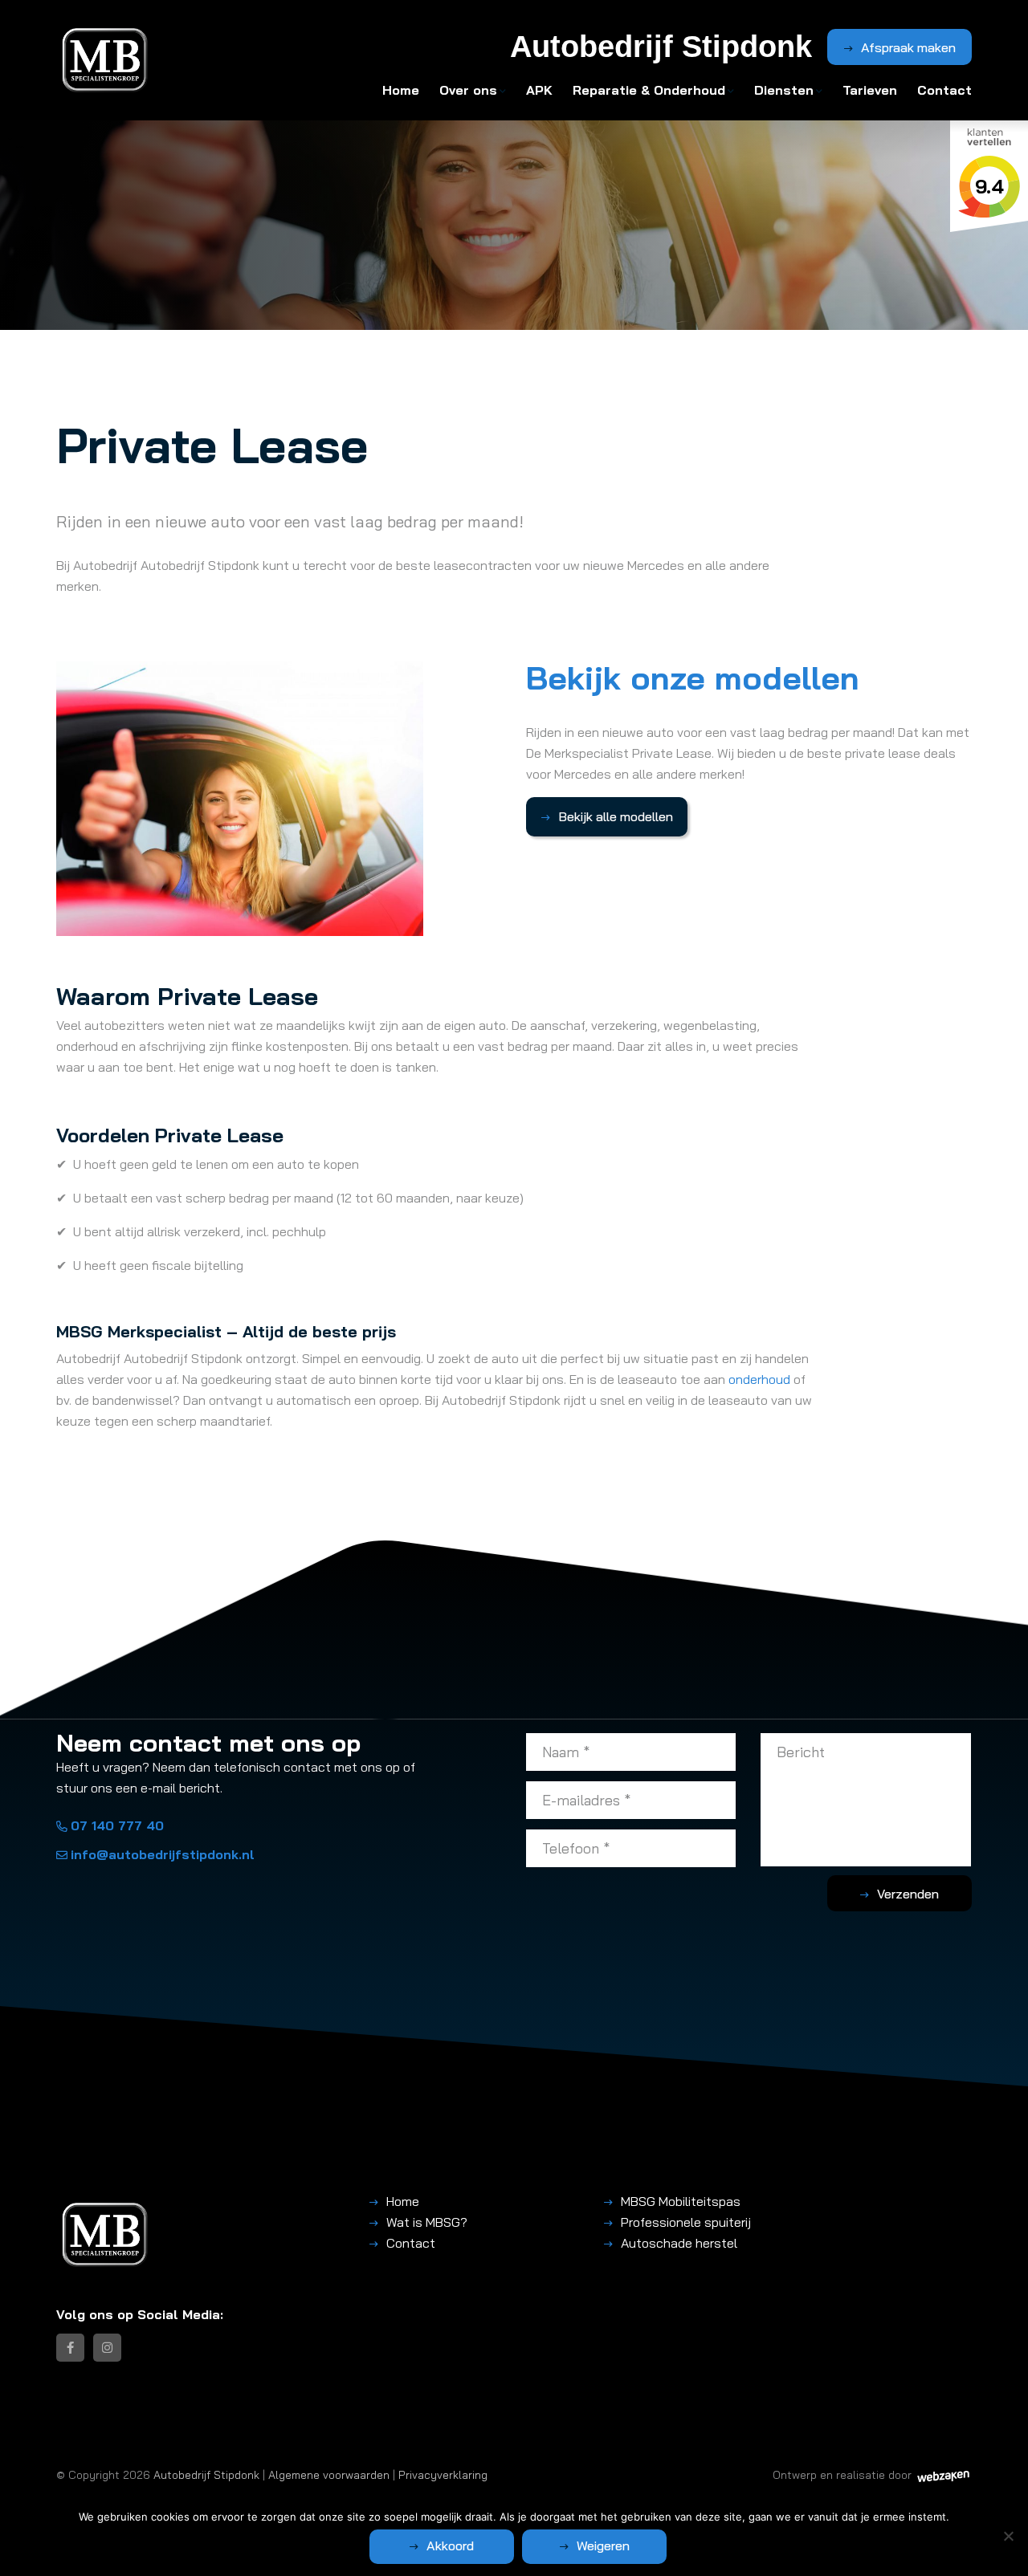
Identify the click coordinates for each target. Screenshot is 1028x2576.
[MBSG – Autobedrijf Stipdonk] (105, 60)
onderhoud (759, 1379)
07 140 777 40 (117, 1825)
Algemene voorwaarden (329, 2474)
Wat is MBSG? (427, 2222)
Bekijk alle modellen (616, 816)
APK (539, 90)
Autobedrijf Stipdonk (206, 2474)
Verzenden (908, 1894)
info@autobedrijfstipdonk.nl (163, 1854)
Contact (944, 90)
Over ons (468, 90)
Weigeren (603, 2545)
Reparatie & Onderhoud (649, 90)
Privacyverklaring (443, 2474)
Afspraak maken (908, 47)
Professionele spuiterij (686, 2222)
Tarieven (870, 90)
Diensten (784, 90)
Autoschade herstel (679, 2243)
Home (401, 90)
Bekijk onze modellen (693, 678)
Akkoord (450, 2545)
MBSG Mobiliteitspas (681, 2201)
